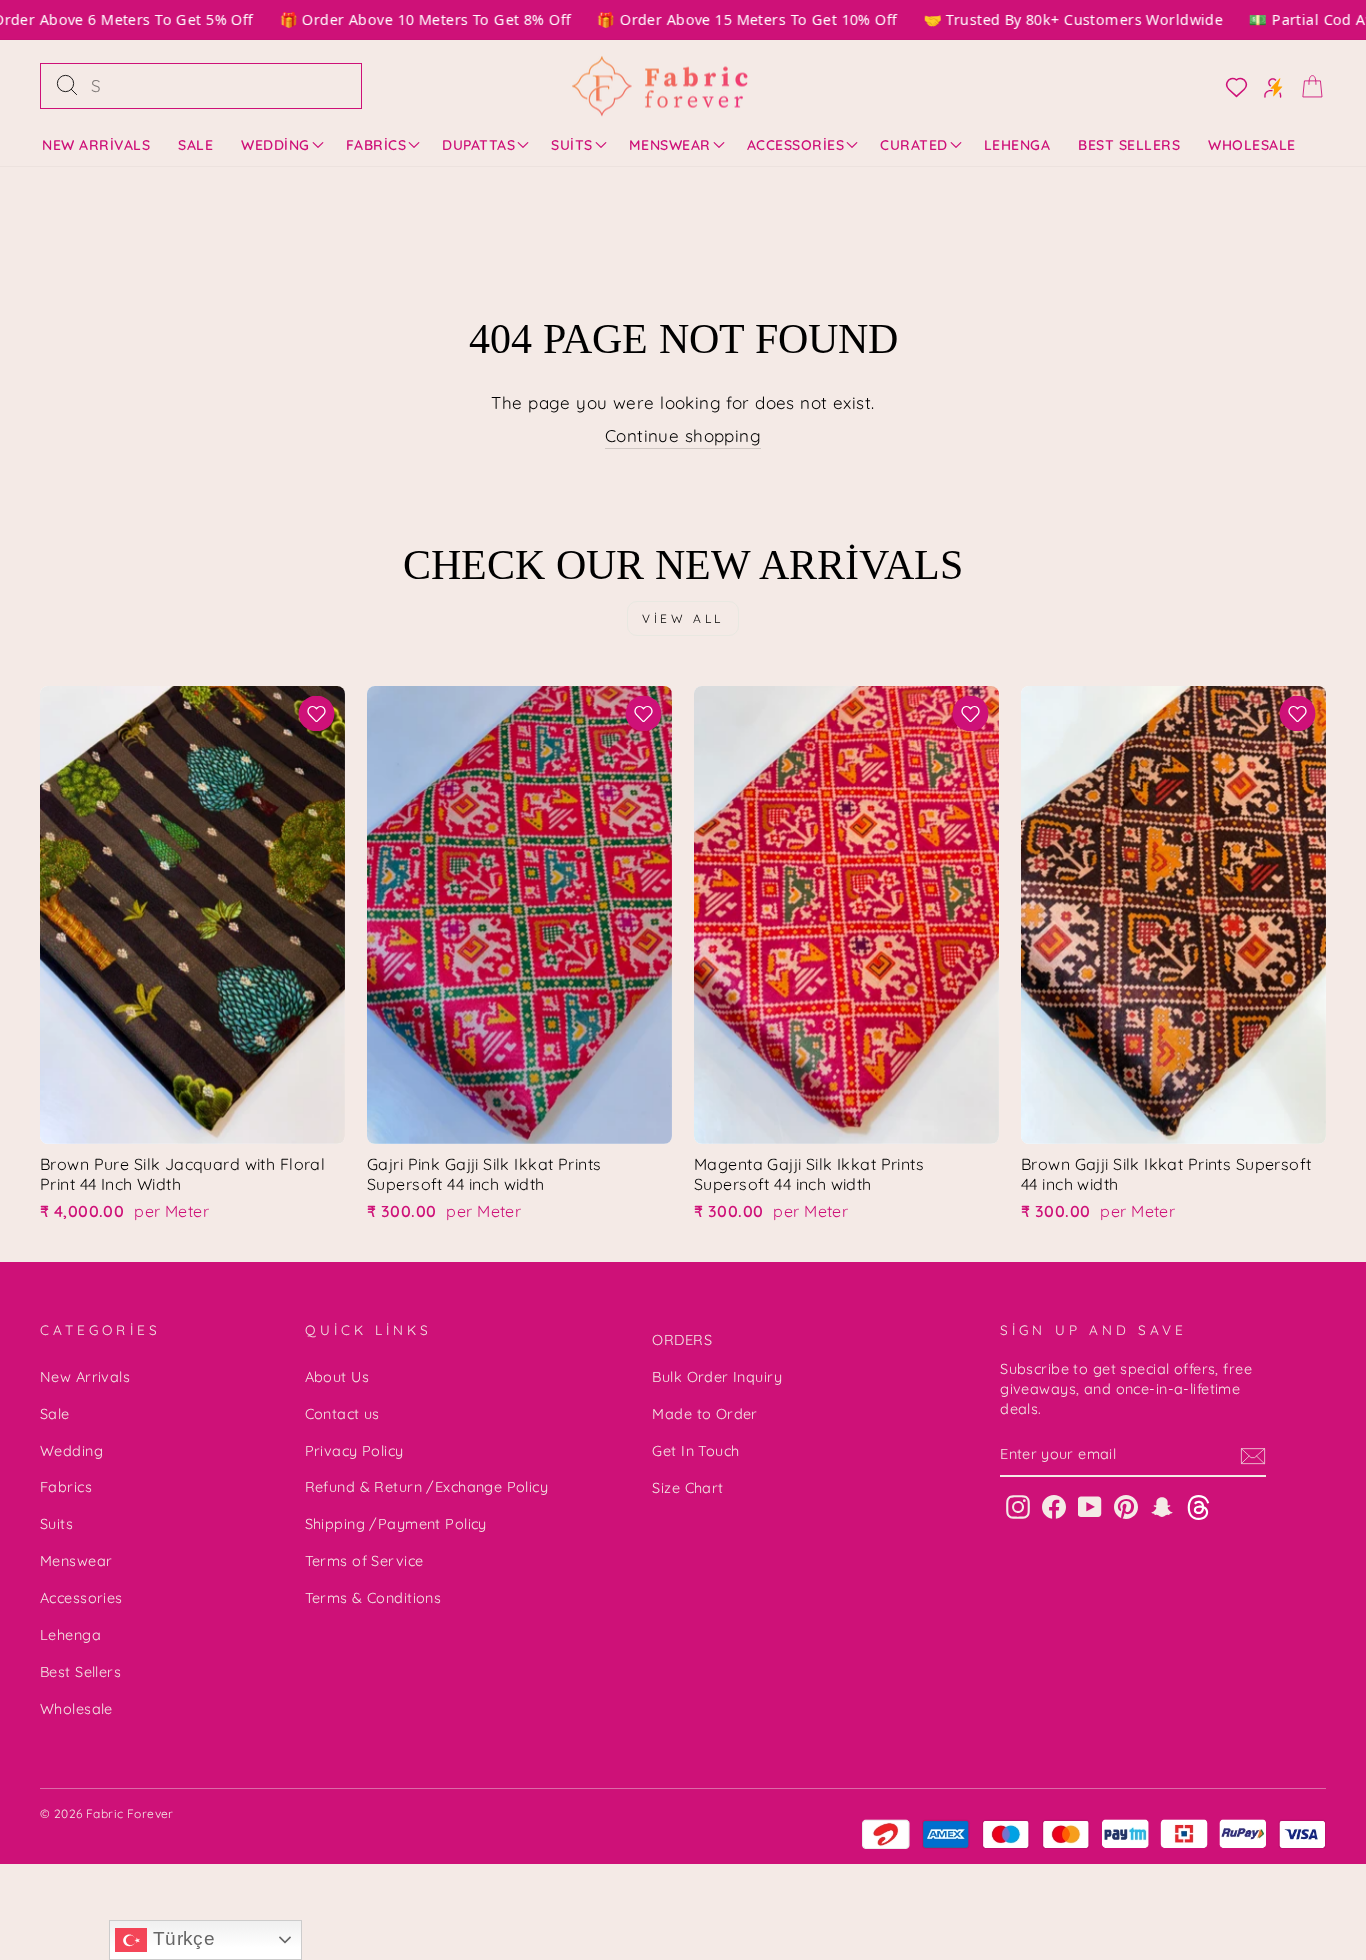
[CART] (1306, 85)
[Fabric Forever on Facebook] (1054, 1506)
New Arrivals (96, 145)
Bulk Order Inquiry (717, 1377)
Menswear (670, 145)
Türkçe (181, 1938)
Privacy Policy (354, 1451)
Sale (195, 145)
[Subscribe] (1253, 1456)
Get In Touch (695, 1451)
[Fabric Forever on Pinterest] (1126, 1506)
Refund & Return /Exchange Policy (427, 1487)
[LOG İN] (1230, 86)
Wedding (275, 145)
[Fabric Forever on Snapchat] (1162, 1506)
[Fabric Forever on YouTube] (1090, 1506)
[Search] (67, 86)
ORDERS (682, 1340)
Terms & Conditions (373, 1598)
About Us (337, 1377)
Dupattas (478, 145)
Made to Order (705, 1414)
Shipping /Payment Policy (396, 1524)
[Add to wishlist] (316, 713)
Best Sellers (1129, 145)
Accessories (796, 145)
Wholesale (1252, 145)
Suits (572, 145)
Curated (914, 145)
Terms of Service (364, 1561)
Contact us (342, 1414)
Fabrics (376, 145)
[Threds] (1198, 1506)
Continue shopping (683, 435)
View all (683, 618)
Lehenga (1017, 145)
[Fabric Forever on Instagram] (1018, 1506)
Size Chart (687, 1488)
